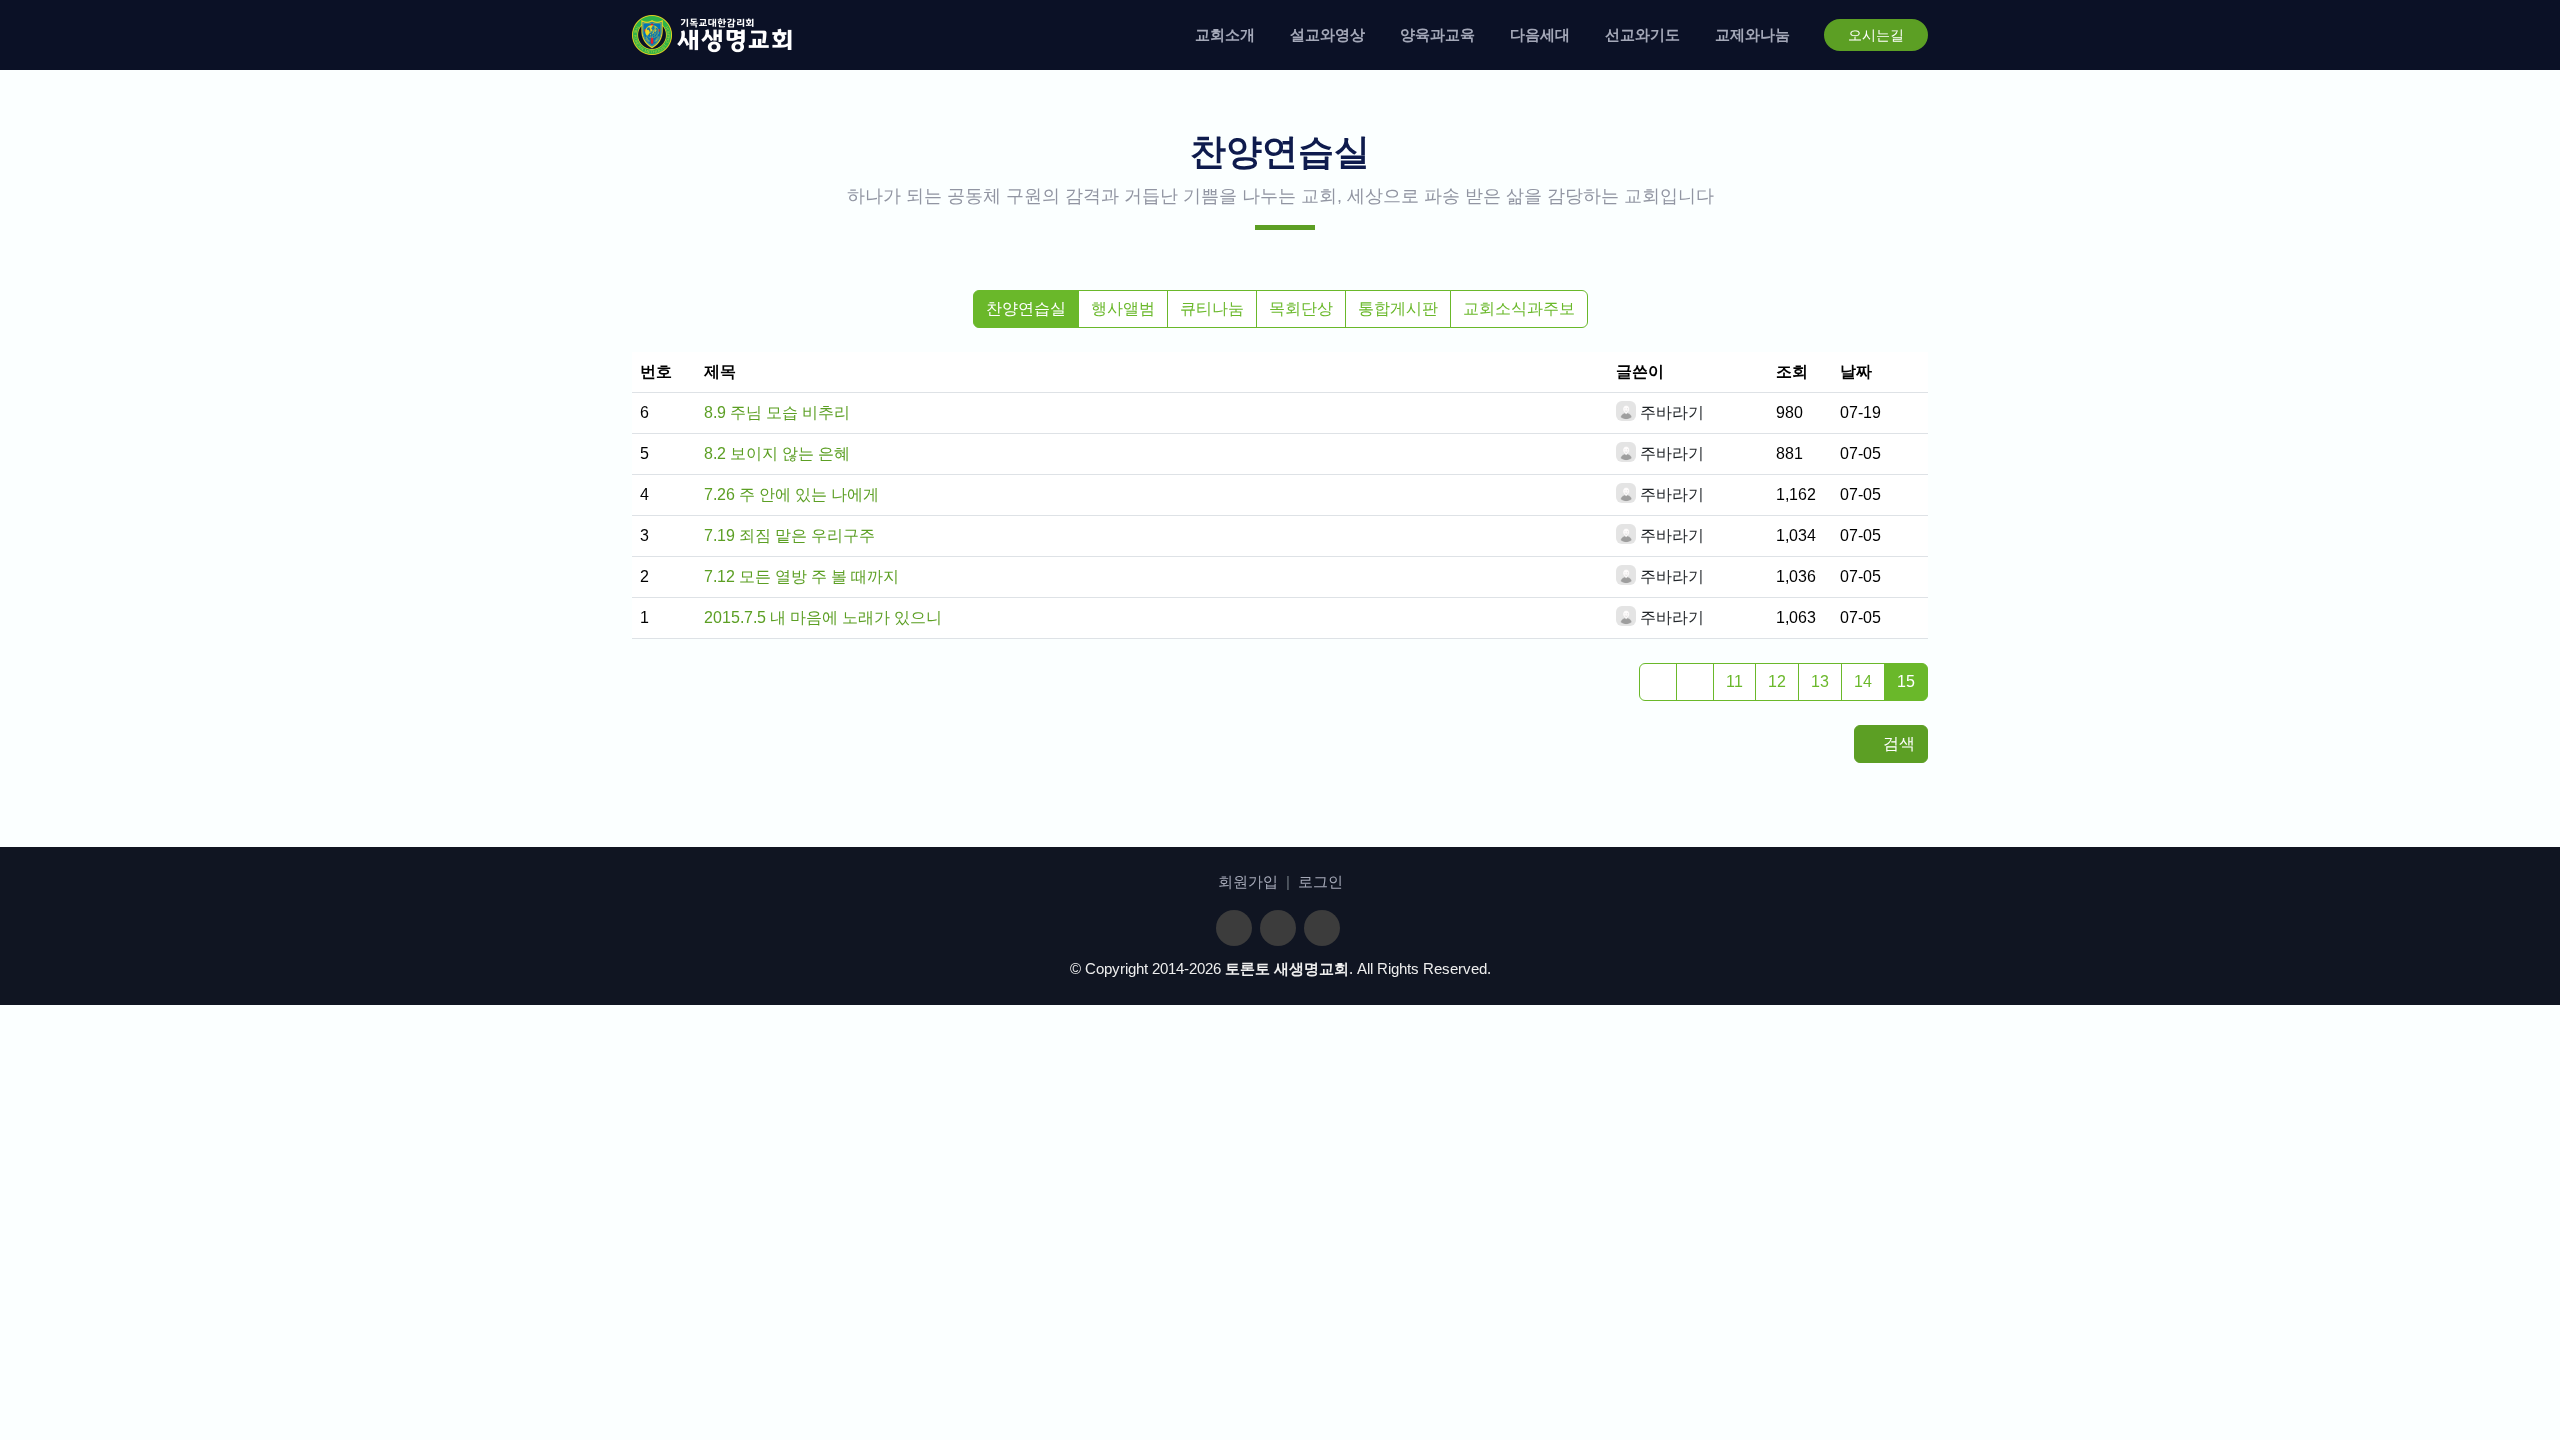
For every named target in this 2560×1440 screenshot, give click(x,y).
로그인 (1320, 881)
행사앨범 (1123, 308)
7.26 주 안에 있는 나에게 (791, 494)
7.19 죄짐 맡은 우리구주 (789, 535)
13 (1820, 681)
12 (1777, 681)
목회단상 (1301, 308)
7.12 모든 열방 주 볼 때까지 (801, 576)
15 (1906, 681)
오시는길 (1876, 35)
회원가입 (1248, 881)
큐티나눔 (1212, 308)
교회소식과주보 (1519, 308)
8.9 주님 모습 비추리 (777, 412)
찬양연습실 (1026, 308)
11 (1734, 681)
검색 (1897, 743)
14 (1863, 681)
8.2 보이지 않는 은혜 (777, 453)
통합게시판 (1398, 308)
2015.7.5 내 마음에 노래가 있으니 (823, 617)
